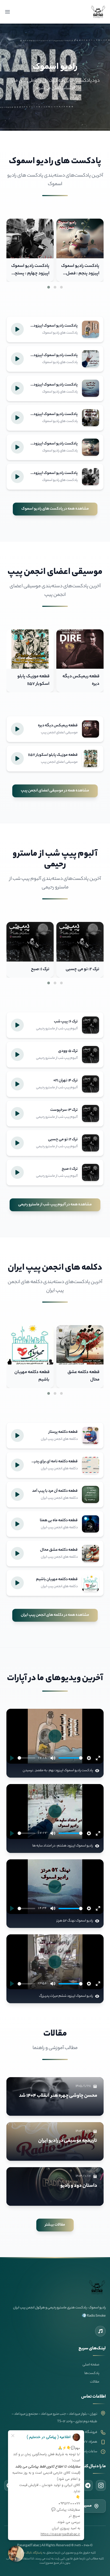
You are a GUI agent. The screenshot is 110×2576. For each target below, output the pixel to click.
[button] (61, 287)
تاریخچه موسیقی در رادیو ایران (68, 2141)
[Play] (12, 1758)
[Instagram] (101, 2485)
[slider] (26, 1758)
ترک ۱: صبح (90, 969)
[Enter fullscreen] (98, 1758)
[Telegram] (88, 2485)
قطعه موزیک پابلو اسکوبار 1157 (83, 680)
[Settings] (89, 1758)
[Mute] (53, 1758)
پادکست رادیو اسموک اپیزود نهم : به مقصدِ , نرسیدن (30, 274)
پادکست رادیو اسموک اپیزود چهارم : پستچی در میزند (80, 274)
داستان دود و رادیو (79, 2186)
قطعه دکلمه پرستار (33, 1372)
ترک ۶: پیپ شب (36, 969)
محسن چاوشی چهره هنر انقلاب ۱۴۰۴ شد (58, 2096)
